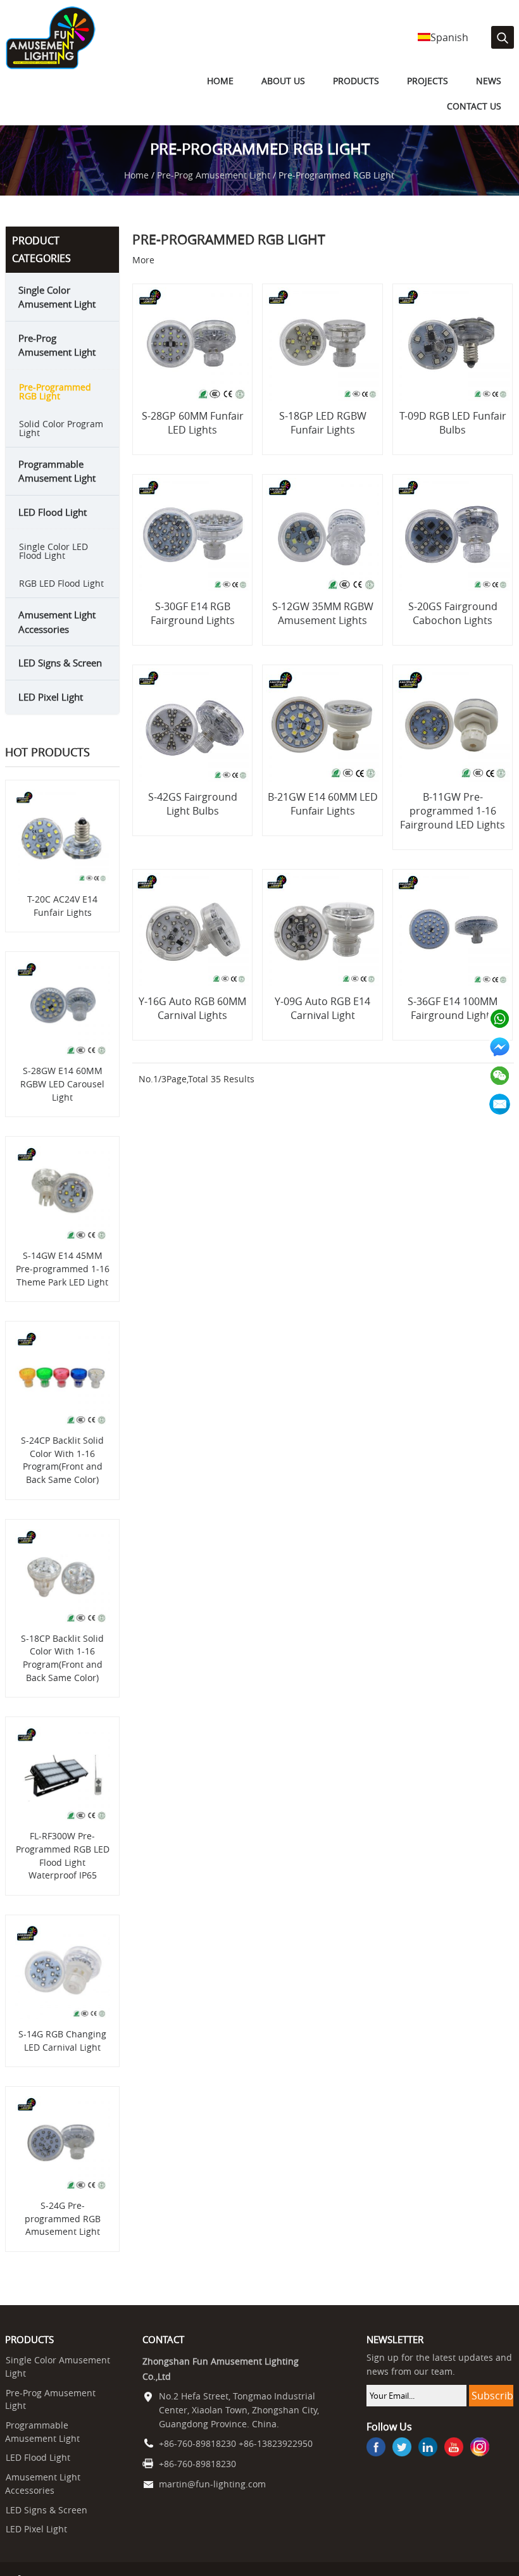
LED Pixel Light (51, 712)
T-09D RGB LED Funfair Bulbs (453, 438)
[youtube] (454, 2463)
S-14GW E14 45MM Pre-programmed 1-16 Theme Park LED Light (63, 1284)
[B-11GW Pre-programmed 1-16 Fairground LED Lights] (452, 741)
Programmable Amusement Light (57, 486)
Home (187, 101)
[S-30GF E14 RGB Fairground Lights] (193, 551)
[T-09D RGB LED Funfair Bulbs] (452, 360)
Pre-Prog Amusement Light (214, 191)
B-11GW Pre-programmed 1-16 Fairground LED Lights (453, 826)
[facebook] (376, 2463)
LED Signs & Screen (60, 678)
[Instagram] (480, 2463)
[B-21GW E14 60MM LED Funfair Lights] (322, 741)
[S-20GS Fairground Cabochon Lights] (452, 551)
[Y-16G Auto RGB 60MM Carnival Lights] (193, 946)
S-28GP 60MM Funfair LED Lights (193, 438)
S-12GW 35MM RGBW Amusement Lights (323, 629)
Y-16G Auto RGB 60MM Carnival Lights (192, 1024)
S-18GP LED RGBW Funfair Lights (323, 438)
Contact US (478, 101)
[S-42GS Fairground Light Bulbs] (193, 741)
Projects (367, 101)
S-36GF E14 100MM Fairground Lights (453, 1024)
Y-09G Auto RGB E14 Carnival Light (322, 1024)
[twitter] (402, 2463)
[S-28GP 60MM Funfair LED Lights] (193, 360)
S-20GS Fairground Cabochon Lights (453, 629)
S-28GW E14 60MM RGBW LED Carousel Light (62, 1099)
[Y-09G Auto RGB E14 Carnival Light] (322, 946)
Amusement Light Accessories (57, 637)
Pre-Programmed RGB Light (55, 407)
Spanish (449, 37)
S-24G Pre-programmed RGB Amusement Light (63, 2234)
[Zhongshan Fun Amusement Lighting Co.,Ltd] (50, 66)
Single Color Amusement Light (57, 312)
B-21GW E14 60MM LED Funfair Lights (323, 819)
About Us (241, 101)
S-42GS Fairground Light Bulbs (193, 819)
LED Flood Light (53, 527)
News (420, 101)
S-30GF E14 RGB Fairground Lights (193, 629)
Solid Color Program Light (61, 443)
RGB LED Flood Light (61, 598)
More (143, 275)
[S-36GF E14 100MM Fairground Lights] (452, 946)
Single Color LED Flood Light (53, 566)
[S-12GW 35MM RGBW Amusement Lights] (322, 551)
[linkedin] (428, 2463)
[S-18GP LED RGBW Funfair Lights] (322, 360)
